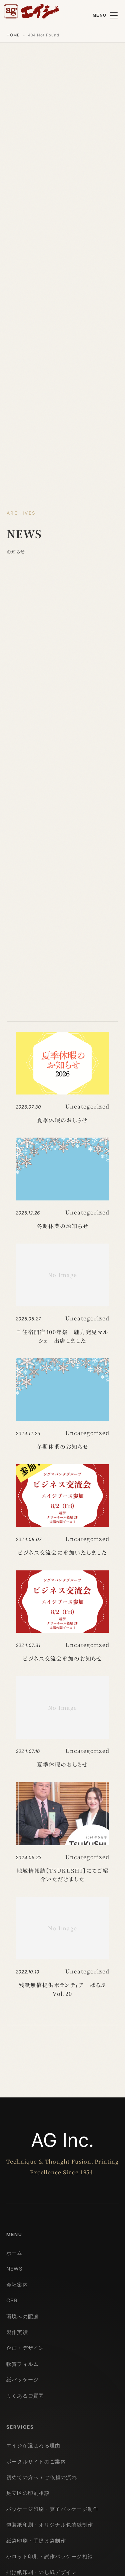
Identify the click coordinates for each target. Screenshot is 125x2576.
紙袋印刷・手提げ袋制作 (36, 2541)
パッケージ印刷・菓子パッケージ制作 (52, 2509)
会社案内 (17, 2285)
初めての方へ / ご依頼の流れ (42, 2477)
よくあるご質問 (25, 2396)
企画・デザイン (25, 2348)
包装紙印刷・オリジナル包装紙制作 (50, 2525)
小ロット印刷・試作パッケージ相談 (50, 2556)
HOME (13, 35)
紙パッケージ (23, 2380)
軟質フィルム (23, 2364)
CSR (12, 2300)
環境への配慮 (23, 2316)
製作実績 (17, 2332)
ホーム (14, 2253)
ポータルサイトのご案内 (36, 2462)
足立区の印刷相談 (28, 2493)
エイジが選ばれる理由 (33, 2445)
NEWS (14, 2269)
